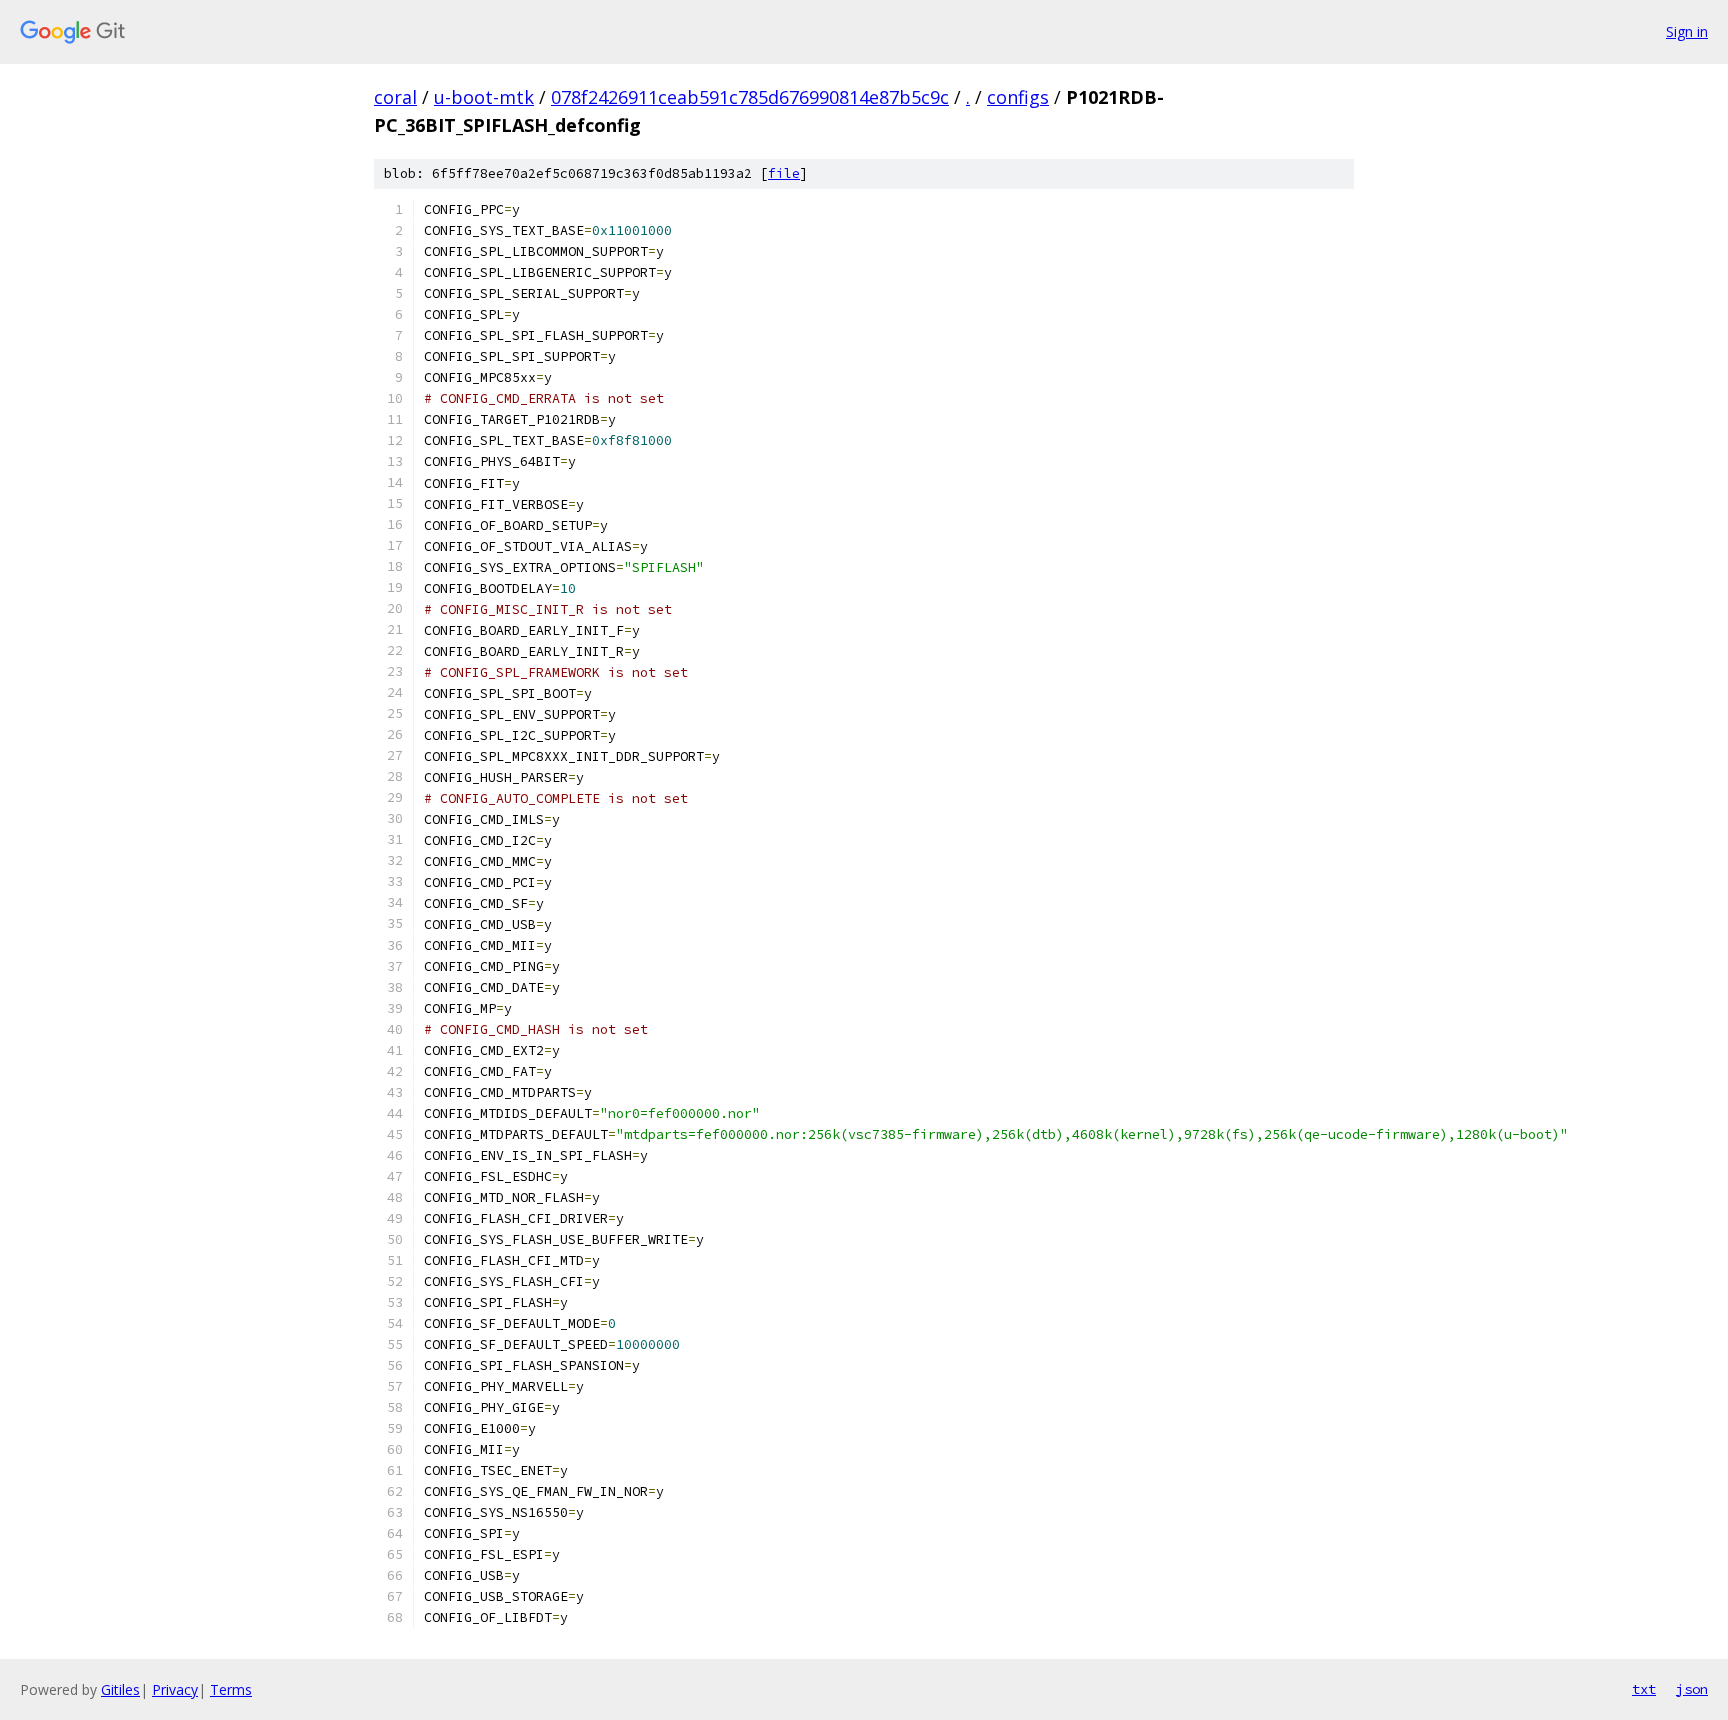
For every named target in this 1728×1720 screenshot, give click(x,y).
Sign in (1687, 31)
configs (1018, 97)
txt (1644, 1689)
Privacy (175, 1689)
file (784, 173)
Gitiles (120, 1689)
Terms (231, 1689)
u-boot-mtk (484, 97)
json (1692, 1689)
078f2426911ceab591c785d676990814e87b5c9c (750, 97)
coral (395, 97)
